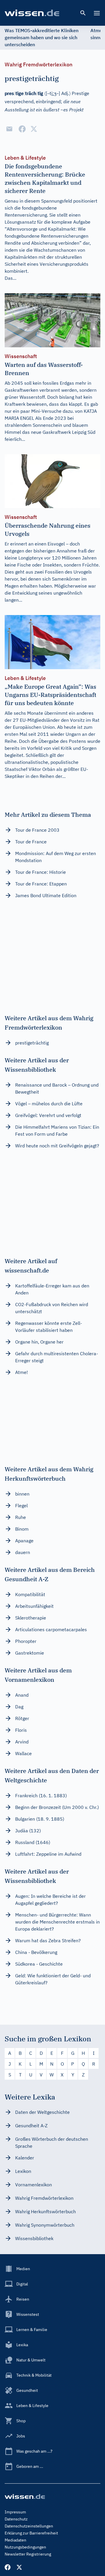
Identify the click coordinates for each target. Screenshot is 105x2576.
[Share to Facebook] (22, 129)
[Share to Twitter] (34, 129)
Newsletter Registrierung (28, 2554)
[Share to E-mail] (9, 129)
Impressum (15, 2512)
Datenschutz (16, 2519)
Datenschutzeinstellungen (29, 2526)
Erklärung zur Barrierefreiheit (31, 2533)
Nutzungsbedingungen (25, 2547)
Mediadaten (15, 2540)
